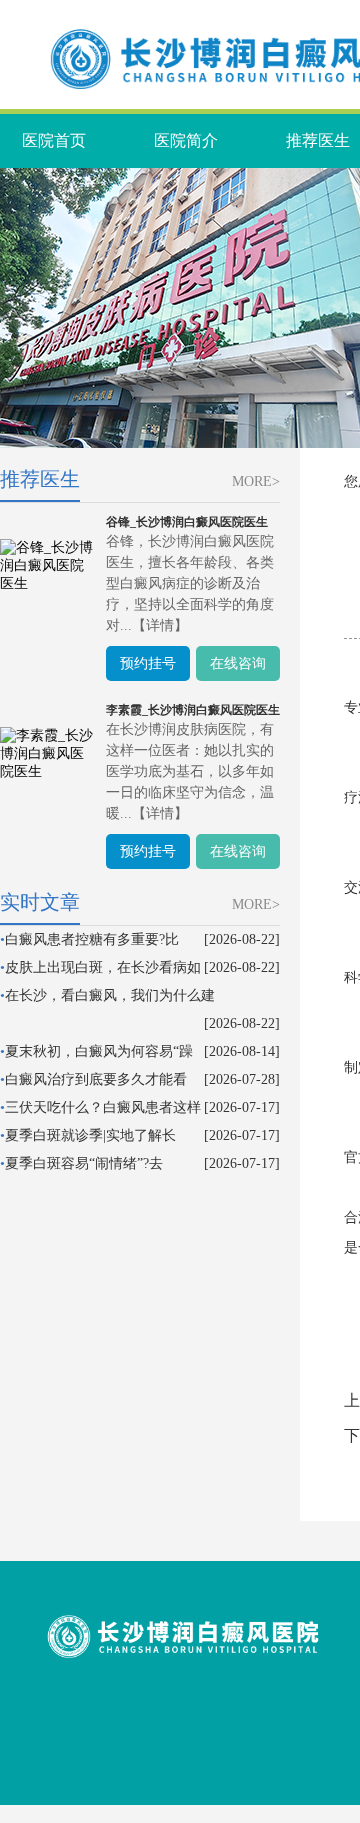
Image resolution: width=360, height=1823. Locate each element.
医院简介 (186, 140)
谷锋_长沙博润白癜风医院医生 (187, 522)
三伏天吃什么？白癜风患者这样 (103, 1107)
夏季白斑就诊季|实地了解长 (90, 1135)
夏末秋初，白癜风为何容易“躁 (99, 1051)
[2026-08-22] (242, 939)
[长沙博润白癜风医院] (183, 1662)
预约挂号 (148, 663)
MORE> (256, 481)
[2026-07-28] (242, 1079)
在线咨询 (238, 663)
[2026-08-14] (242, 1051)
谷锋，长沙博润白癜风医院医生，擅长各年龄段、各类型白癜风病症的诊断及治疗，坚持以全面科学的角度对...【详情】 (190, 583)
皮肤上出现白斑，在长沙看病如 (103, 967)
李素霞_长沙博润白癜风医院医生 (193, 710)
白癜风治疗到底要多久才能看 (96, 1079)
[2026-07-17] (242, 1107)
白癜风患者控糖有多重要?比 (92, 939)
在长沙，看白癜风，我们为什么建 (110, 995)
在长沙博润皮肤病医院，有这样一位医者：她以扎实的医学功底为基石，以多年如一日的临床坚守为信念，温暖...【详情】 (190, 771)
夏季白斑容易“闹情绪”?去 (84, 1163)
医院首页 (54, 140)
